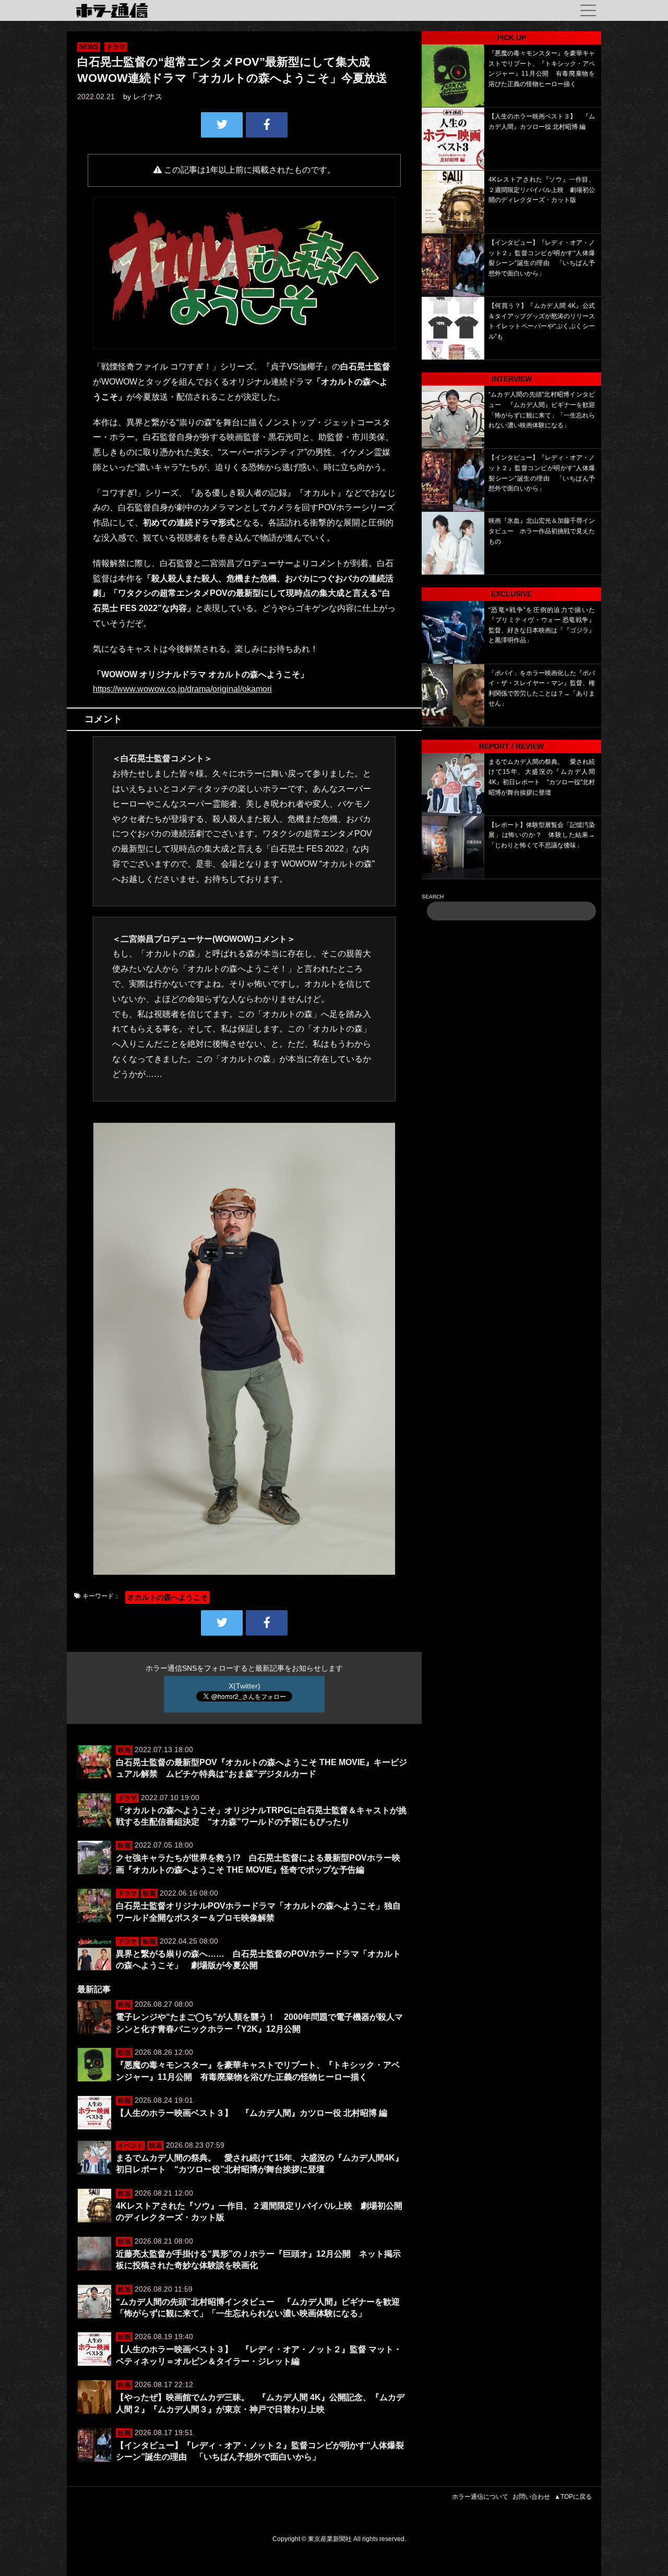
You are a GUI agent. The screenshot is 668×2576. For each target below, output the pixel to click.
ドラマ (116, 47)
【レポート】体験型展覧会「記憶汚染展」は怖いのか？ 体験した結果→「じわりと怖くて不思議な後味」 (542, 835)
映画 (124, 1750)
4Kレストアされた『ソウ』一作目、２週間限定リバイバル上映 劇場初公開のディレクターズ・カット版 (542, 190)
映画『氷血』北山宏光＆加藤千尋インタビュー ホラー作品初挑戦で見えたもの (542, 531)
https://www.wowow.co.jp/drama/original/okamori (182, 689)
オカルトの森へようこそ (168, 1597)
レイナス (148, 97)
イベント (130, 2146)
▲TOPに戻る (573, 2497)
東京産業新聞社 (330, 2539)
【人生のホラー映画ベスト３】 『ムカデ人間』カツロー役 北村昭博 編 (252, 2113)
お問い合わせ (531, 2497)
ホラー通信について (480, 2497)
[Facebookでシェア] (267, 125)
